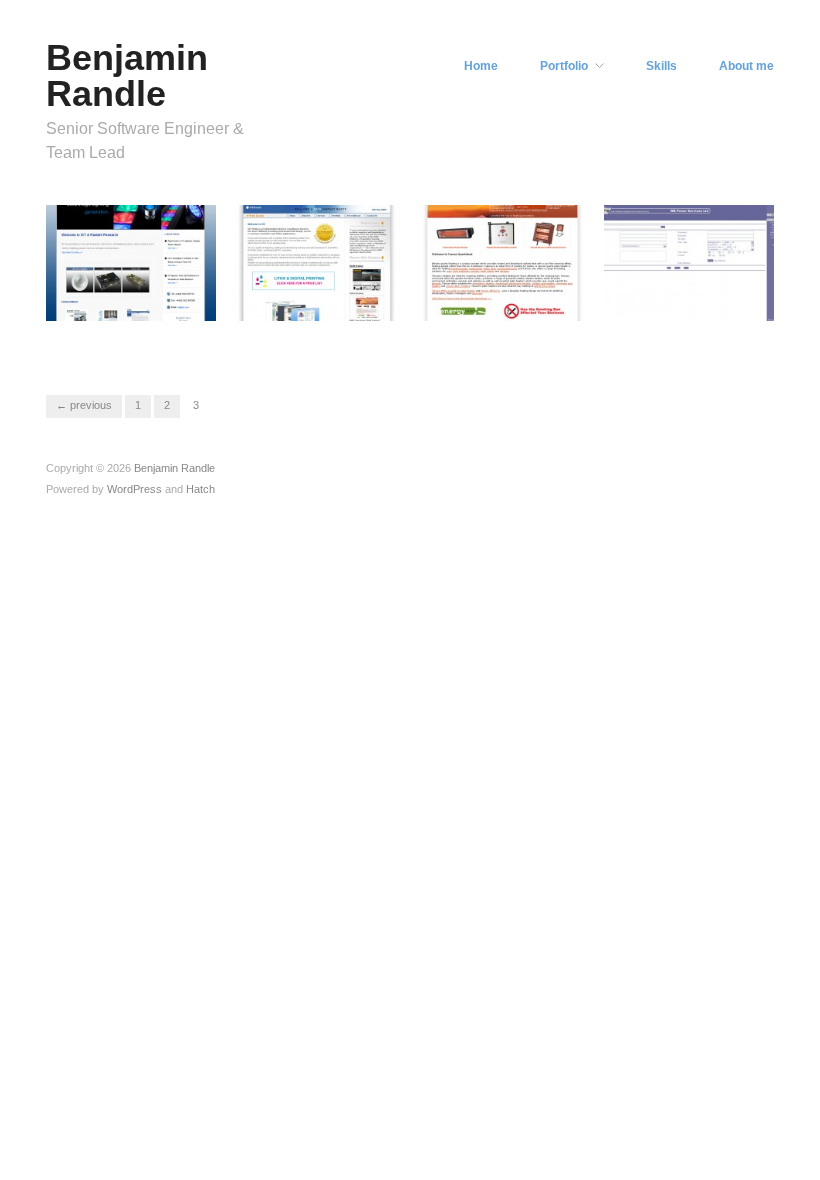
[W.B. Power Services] (689, 262)
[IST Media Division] (317, 262)
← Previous (84, 405)
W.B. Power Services (699, 335)
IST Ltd (181, 335)
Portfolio (564, 66)
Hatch (200, 489)
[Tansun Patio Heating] (503, 262)
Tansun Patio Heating (513, 335)
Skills (661, 66)
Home (481, 66)
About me (746, 66)
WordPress (134, 489)
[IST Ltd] (131, 262)
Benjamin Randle (127, 75)
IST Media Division (334, 335)
